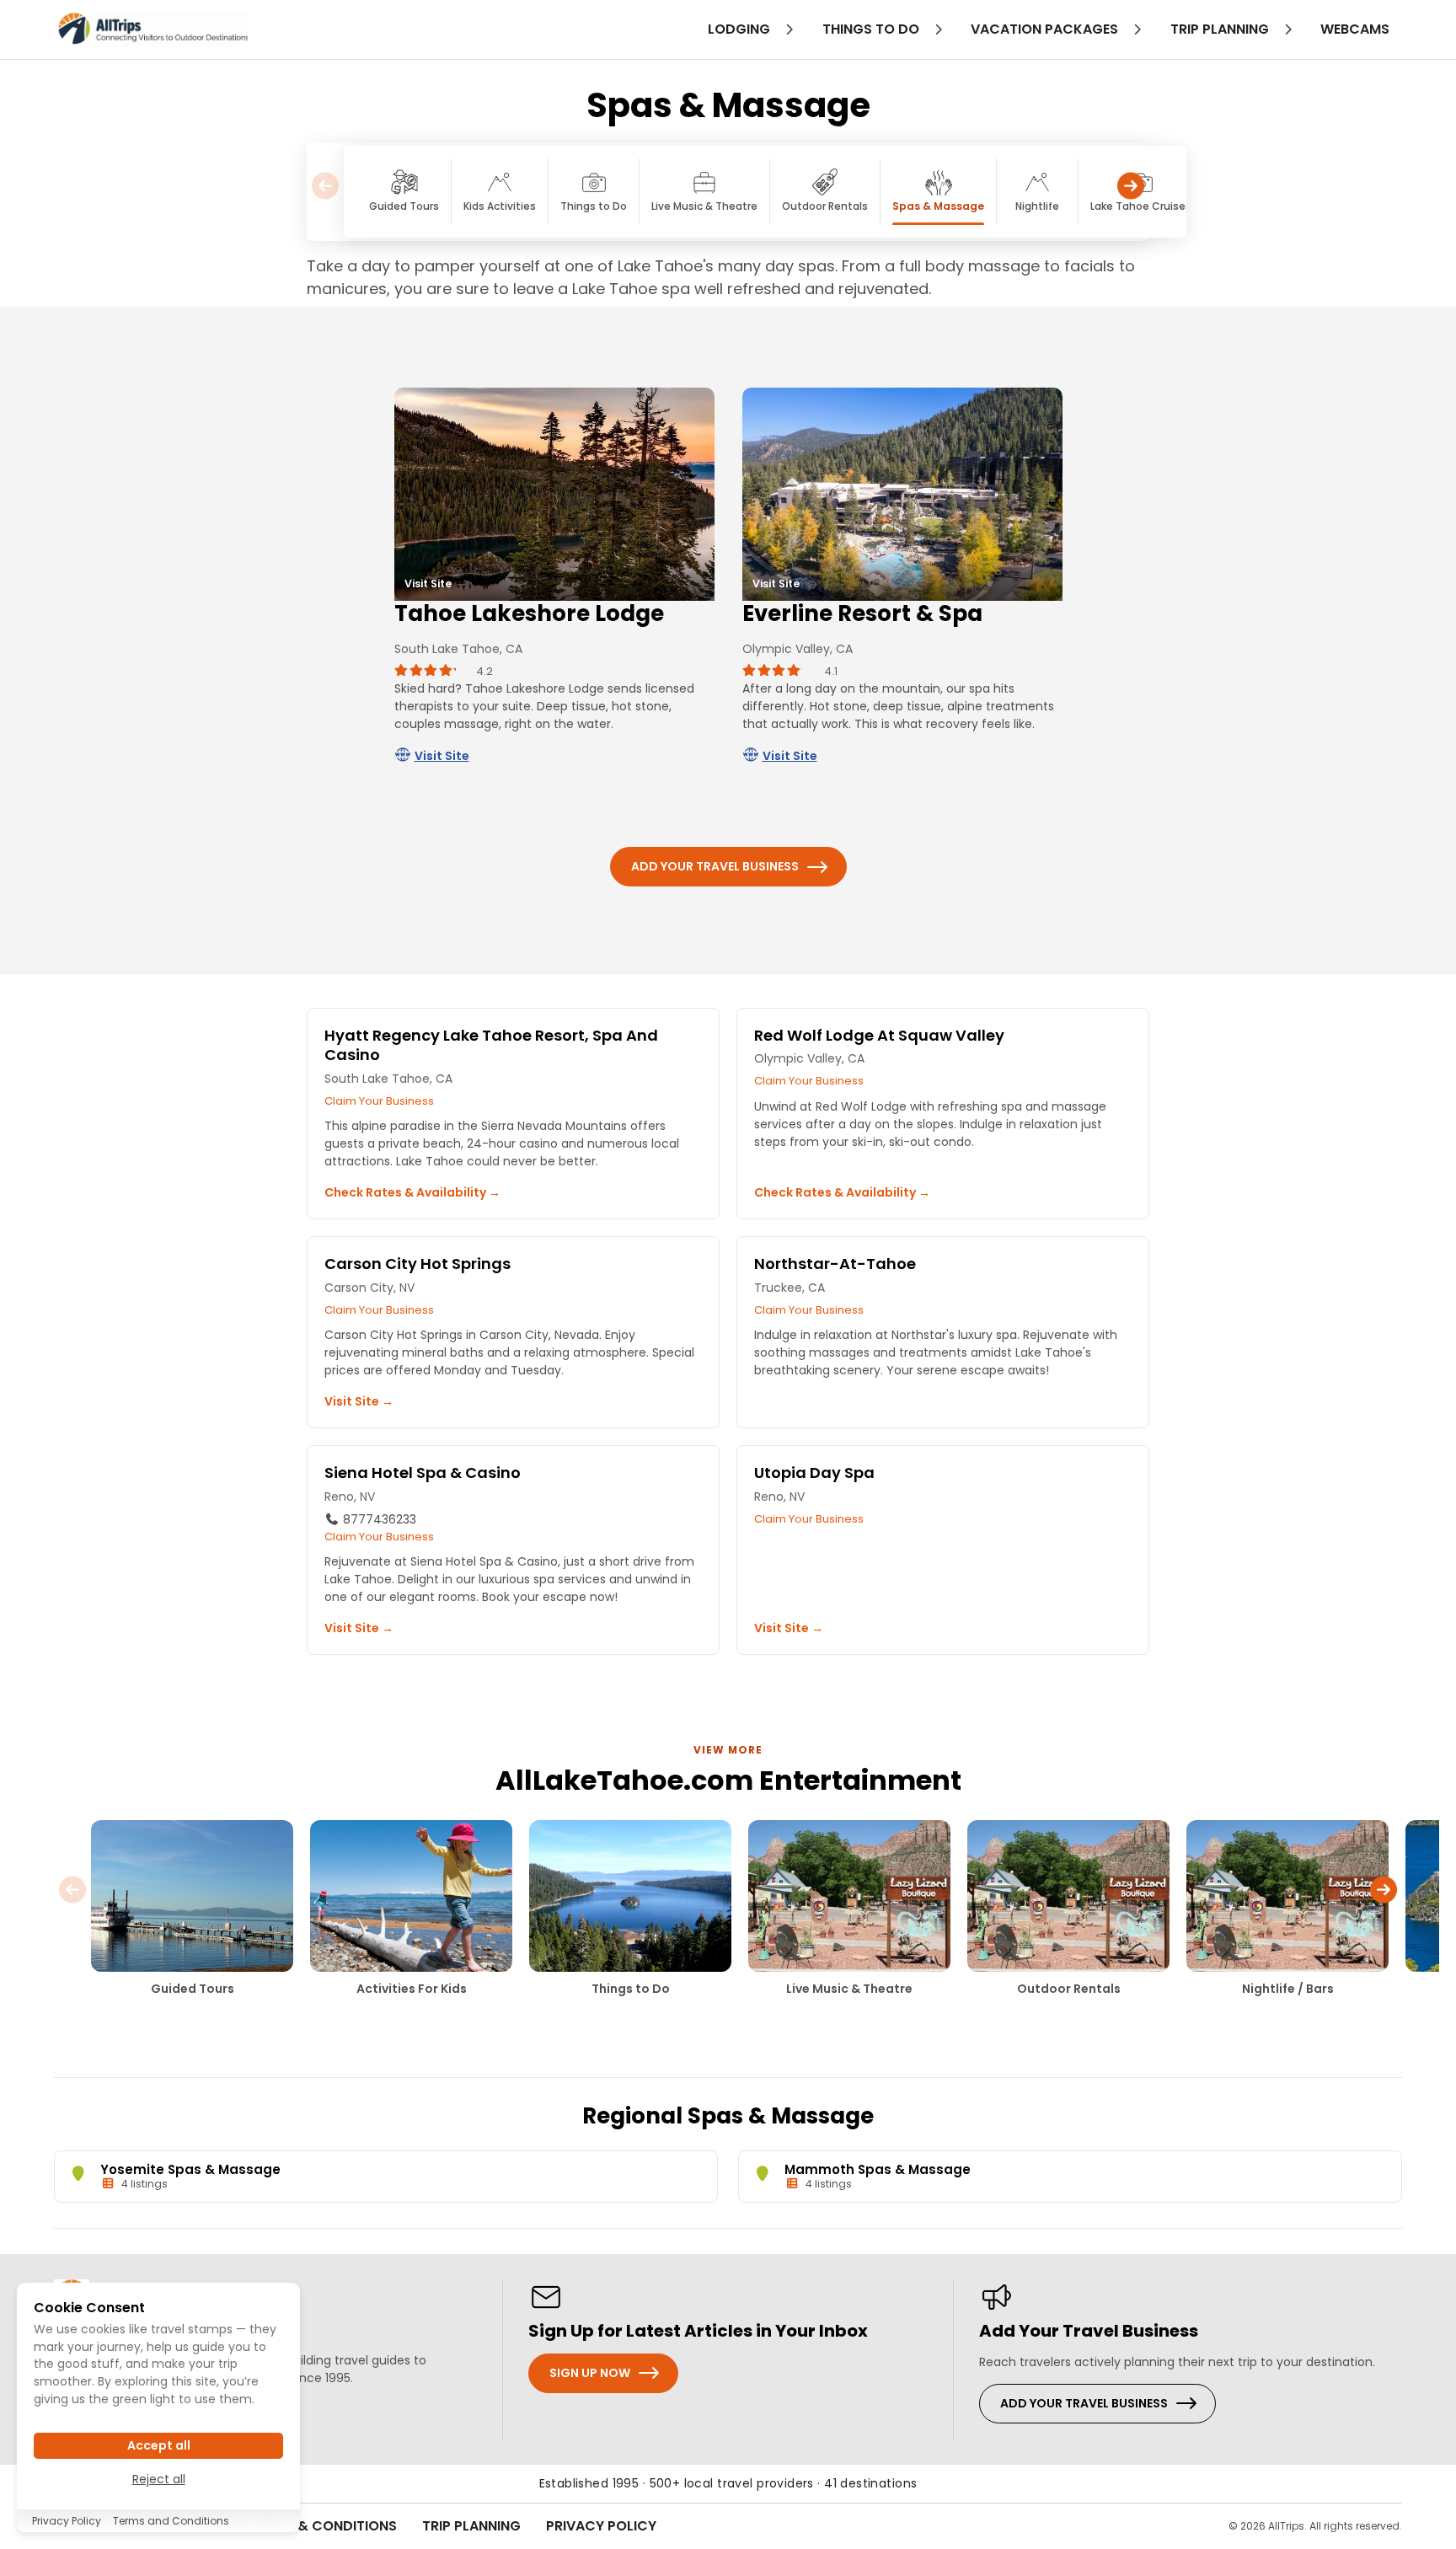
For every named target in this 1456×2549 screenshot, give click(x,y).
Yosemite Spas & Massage (190, 2169)
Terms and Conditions (171, 2521)
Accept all (159, 2445)
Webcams (1355, 29)
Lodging (741, 29)
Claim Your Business (379, 1101)
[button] (1131, 192)
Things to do (873, 29)
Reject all (159, 2479)
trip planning (1221, 29)
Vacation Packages (1046, 29)
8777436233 (378, 1519)
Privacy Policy (601, 2526)
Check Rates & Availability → (412, 1192)
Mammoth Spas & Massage (878, 2169)
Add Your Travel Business (715, 866)
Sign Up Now (590, 2373)
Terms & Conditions (324, 2526)
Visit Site (442, 756)
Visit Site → (359, 1401)
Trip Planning (471, 2526)
